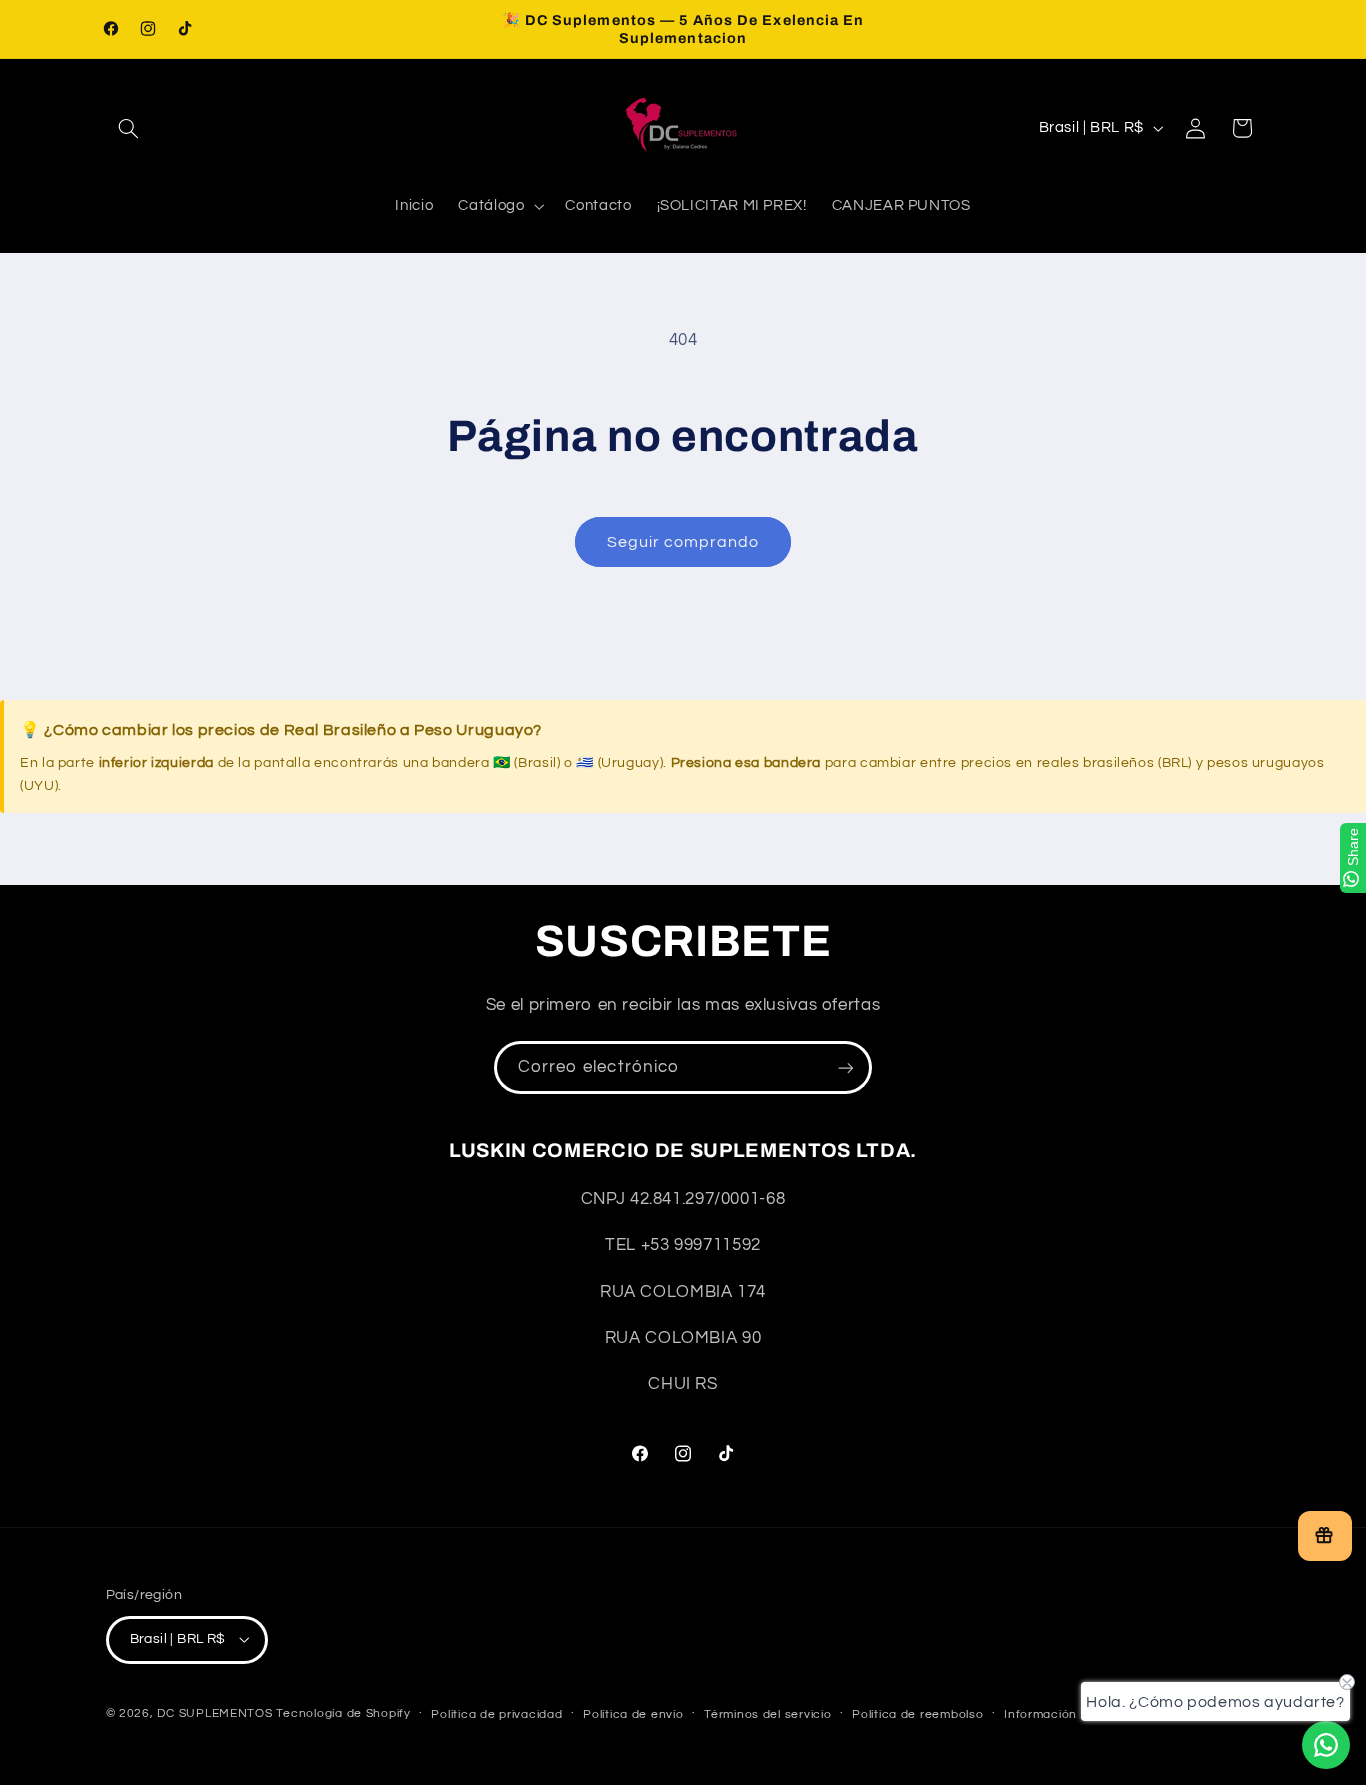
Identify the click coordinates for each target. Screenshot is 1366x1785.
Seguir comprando (683, 542)
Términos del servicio (767, 1714)
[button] (129, 128)
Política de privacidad (496, 1714)
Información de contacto (1080, 1714)
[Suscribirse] (846, 1067)
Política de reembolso (917, 1714)
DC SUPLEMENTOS (214, 1713)
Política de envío (633, 1714)
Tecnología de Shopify (343, 1713)
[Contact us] (1326, 1745)
